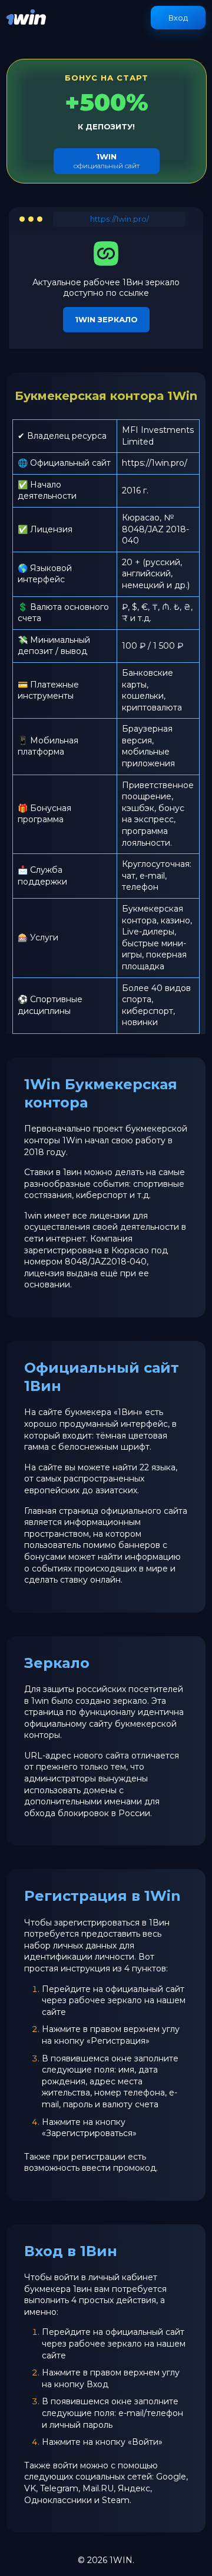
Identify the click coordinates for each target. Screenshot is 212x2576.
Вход (178, 18)
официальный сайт (107, 161)
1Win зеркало (106, 319)
